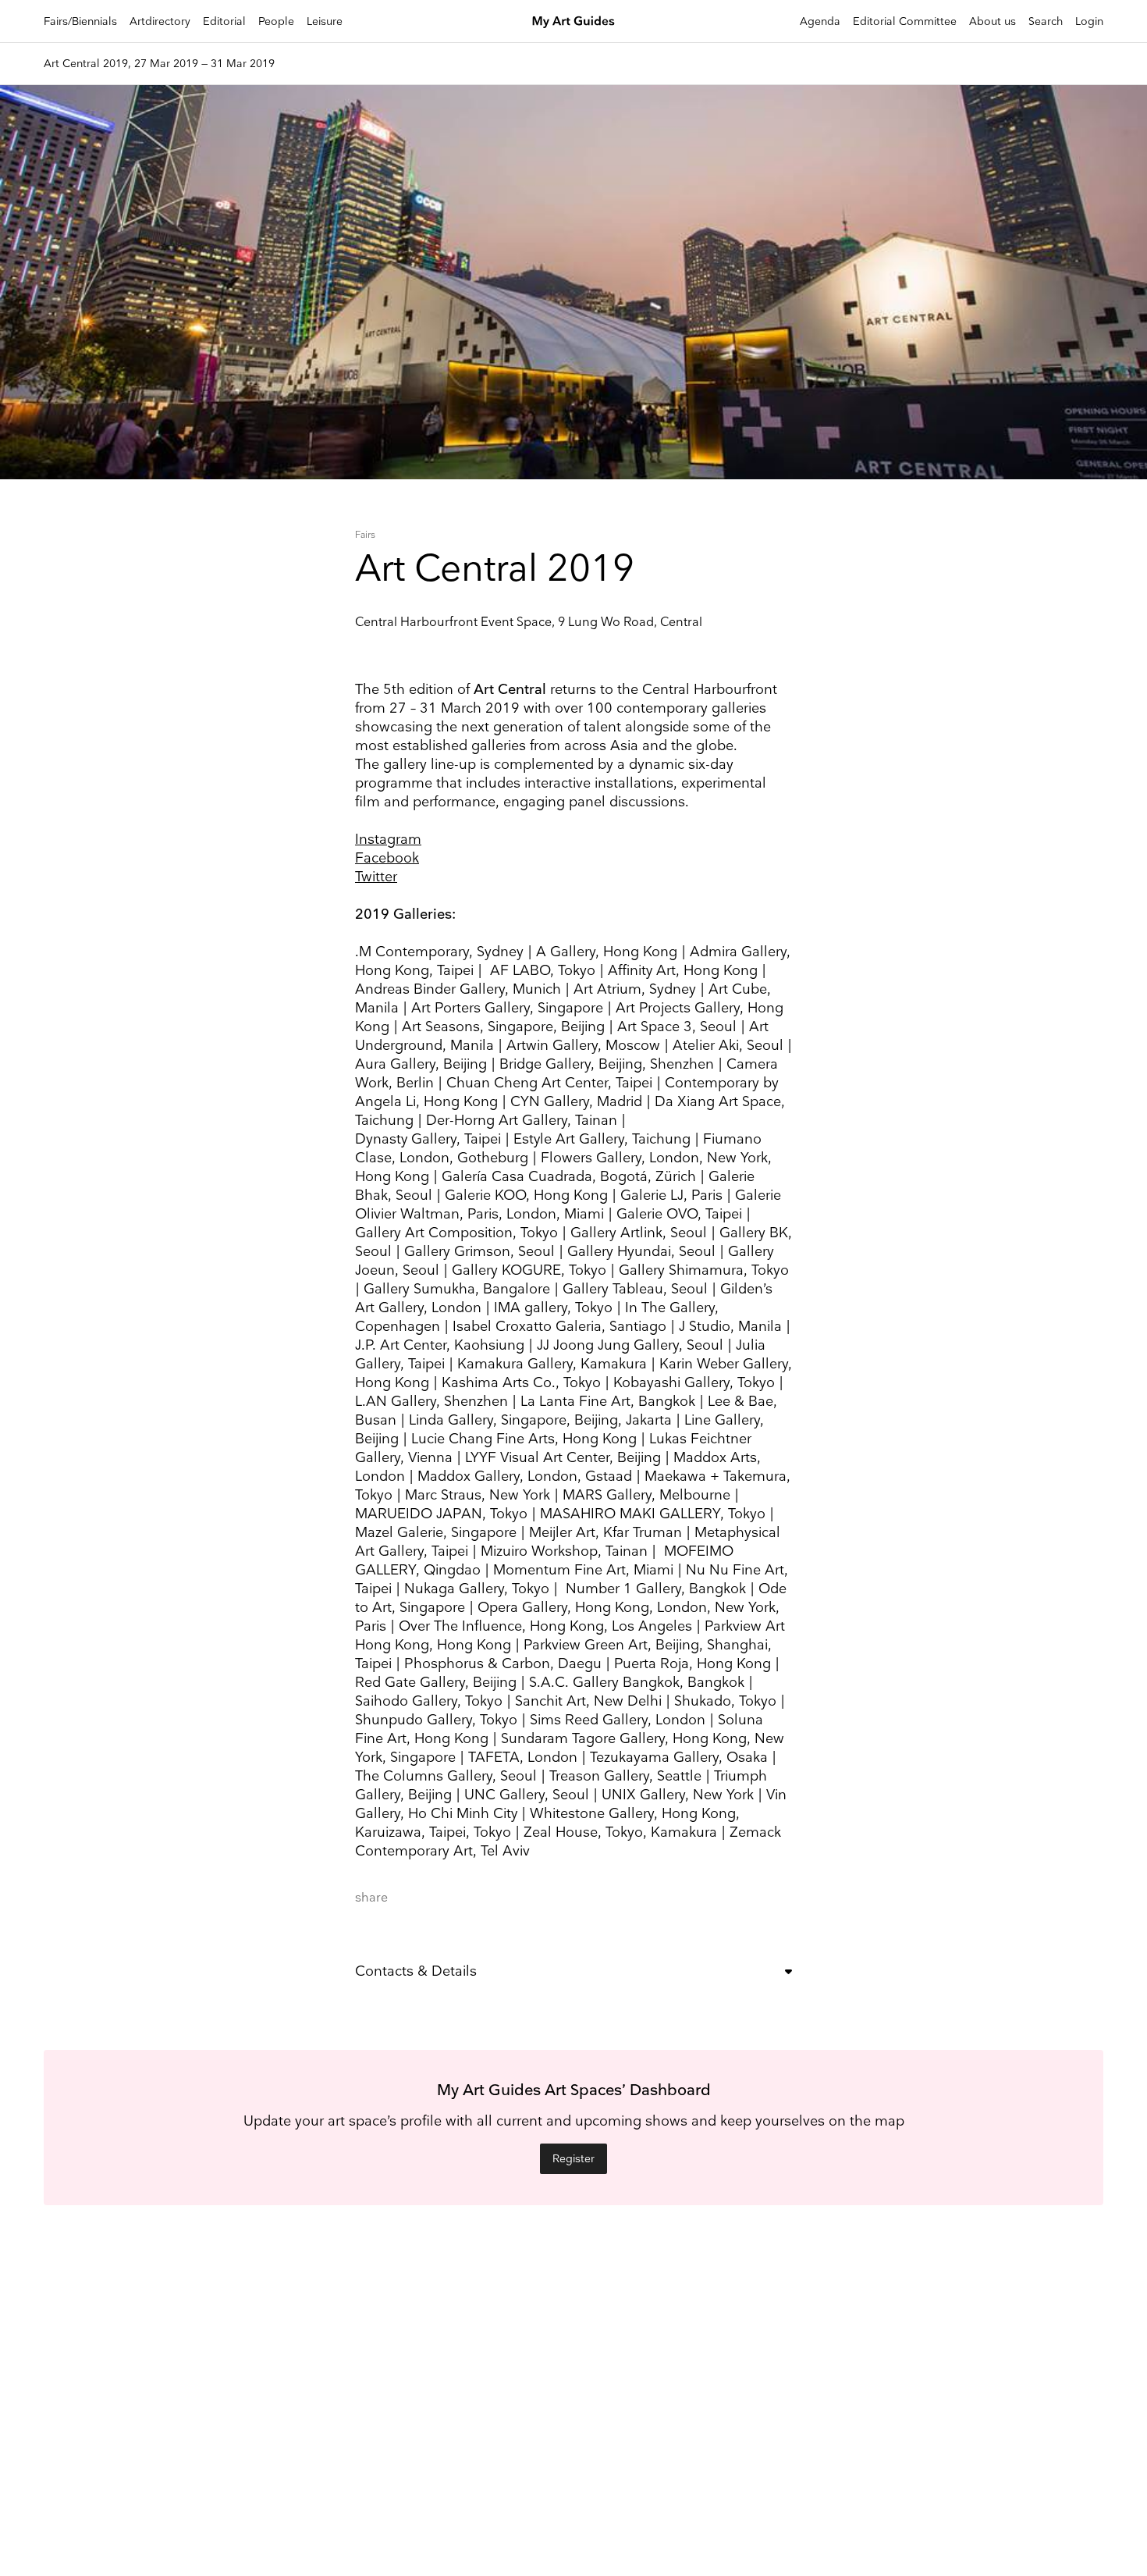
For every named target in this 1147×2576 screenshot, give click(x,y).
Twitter (376, 877)
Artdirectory (160, 21)
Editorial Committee (905, 21)
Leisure (325, 21)
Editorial (224, 21)
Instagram (388, 840)
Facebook (387, 858)
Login (1089, 21)
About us (993, 21)
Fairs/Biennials (80, 21)
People (276, 21)
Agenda (820, 21)
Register (573, 2159)
